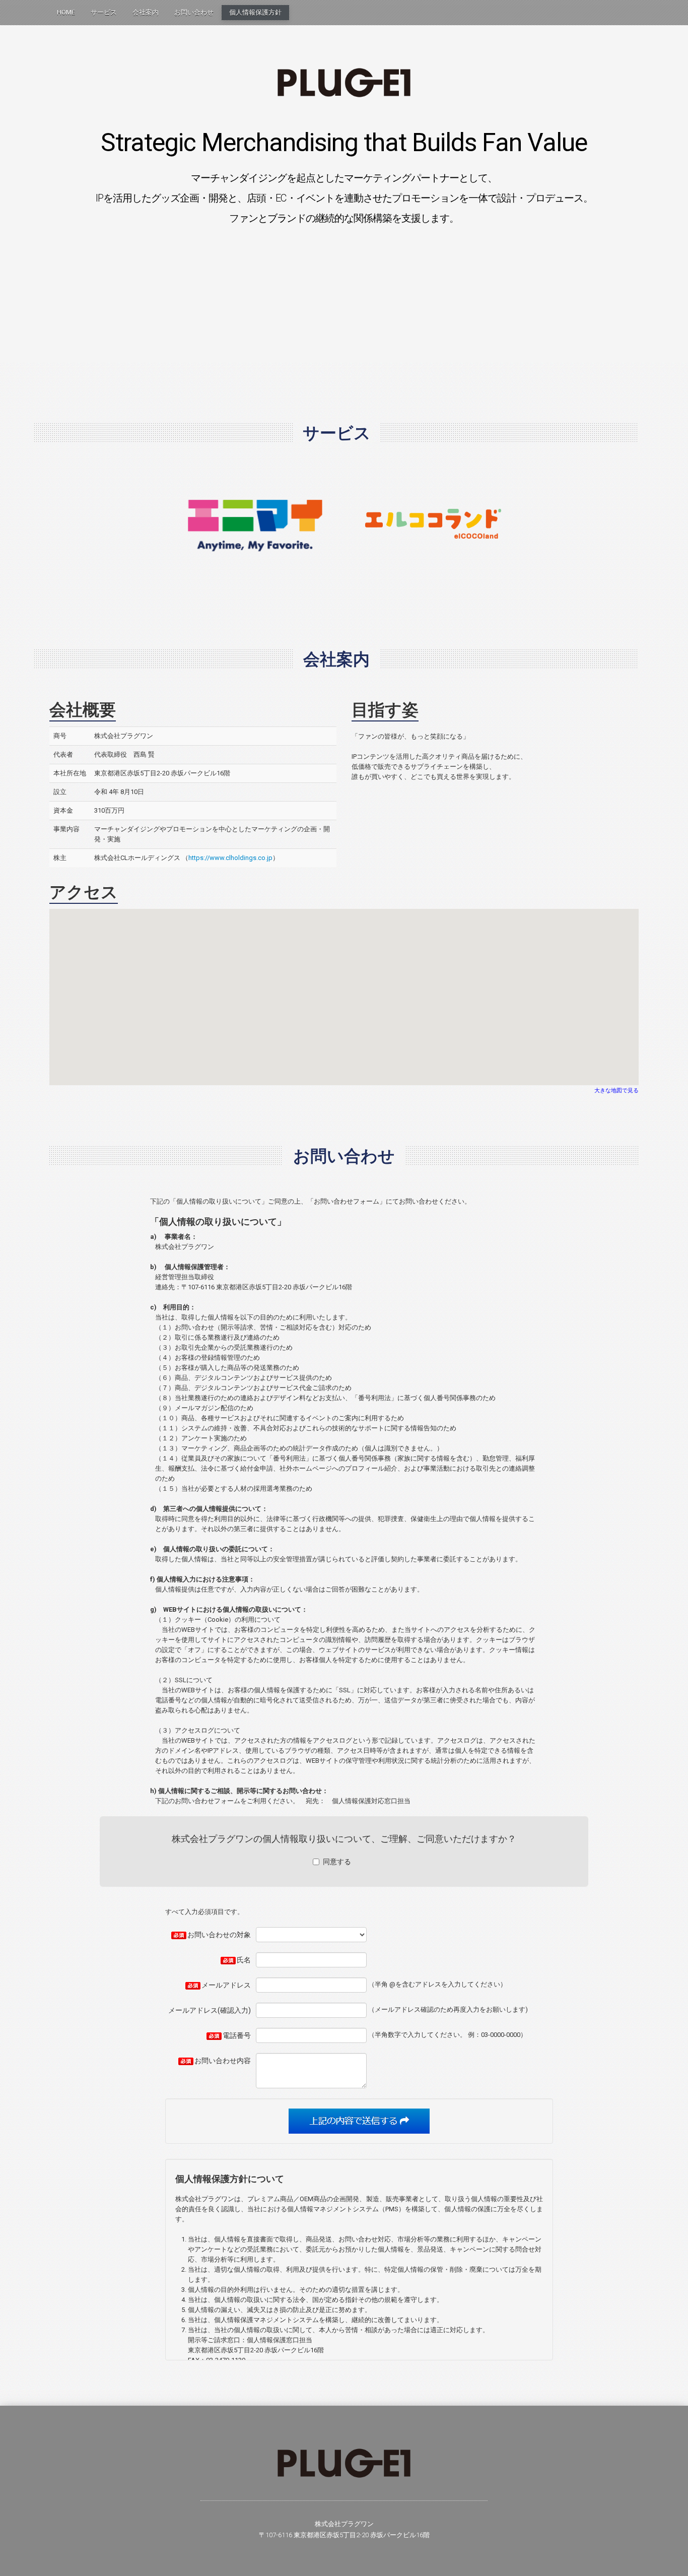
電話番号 (237, 2035)
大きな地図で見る (616, 1091)
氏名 (244, 1960)
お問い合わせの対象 (219, 1935)
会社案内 (146, 12)
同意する (337, 1862)
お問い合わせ (194, 12)
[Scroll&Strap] (344, 82)
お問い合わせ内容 (223, 2061)
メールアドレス (226, 1985)
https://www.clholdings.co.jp (230, 858)
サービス (104, 12)
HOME (66, 12)
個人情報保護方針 (255, 12)
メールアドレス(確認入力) (210, 2010)
